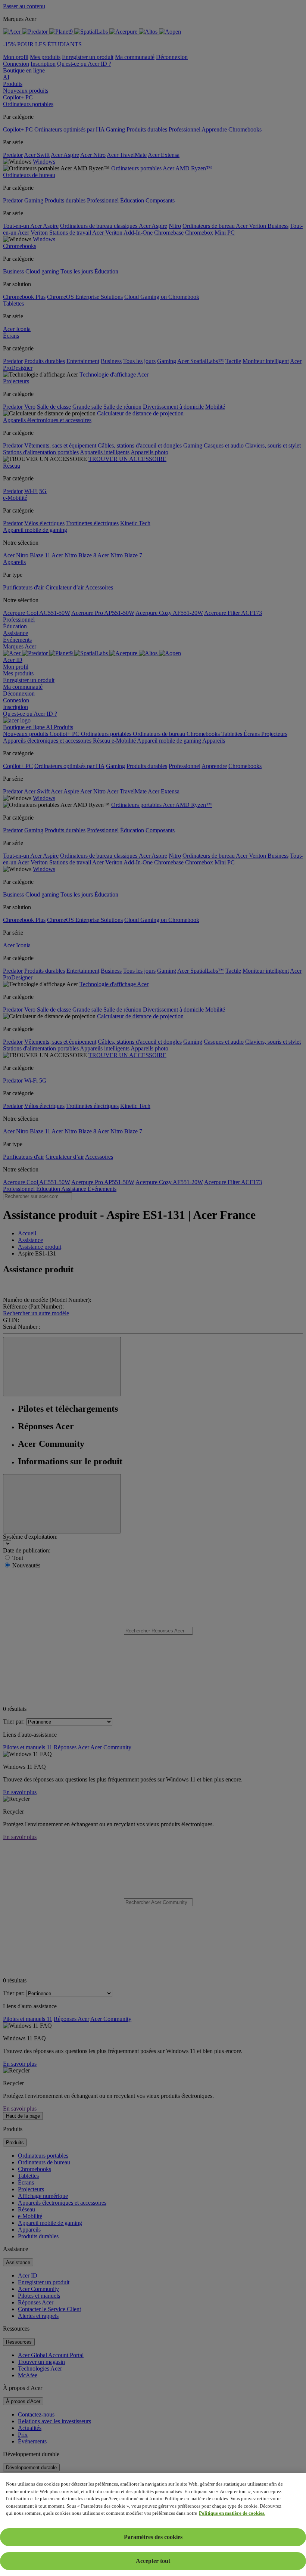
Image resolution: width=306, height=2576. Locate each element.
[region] (153, 2524)
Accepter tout (153, 2561)
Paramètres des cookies (153, 2537)
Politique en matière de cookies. (232, 2513)
